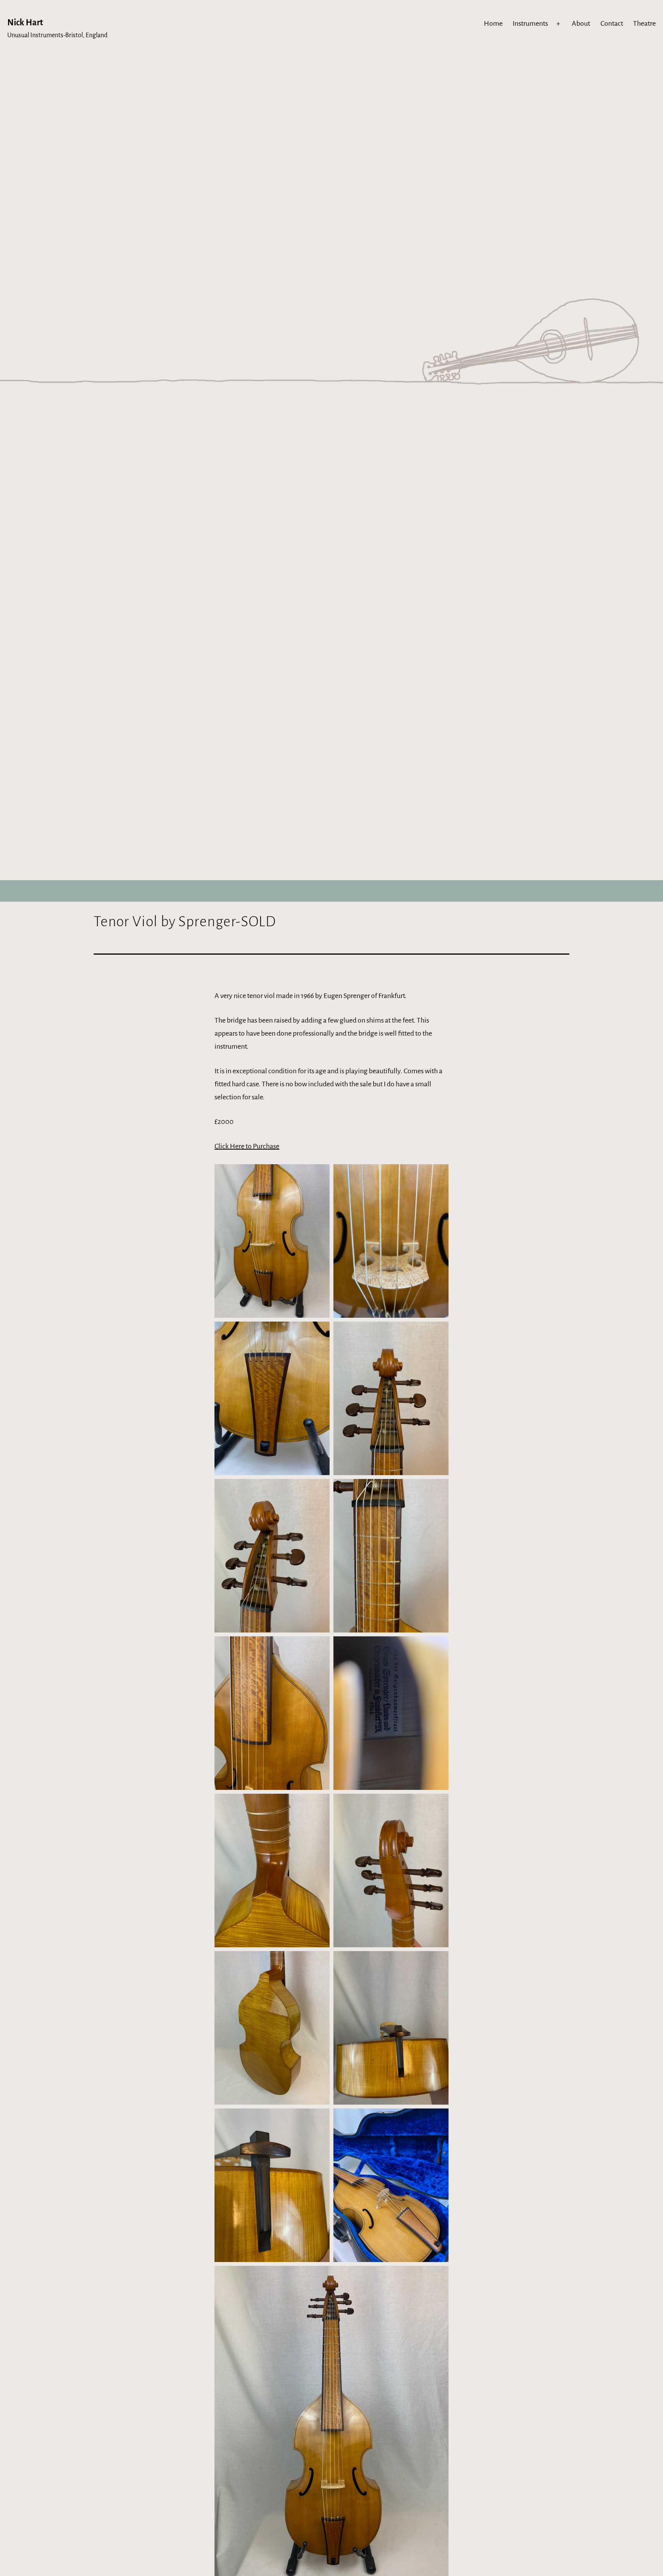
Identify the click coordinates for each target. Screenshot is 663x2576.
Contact (612, 23)
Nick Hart (25, 23)
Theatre (644, 23)
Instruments (530, 23)
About (581, 23)
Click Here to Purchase (247, 1146)
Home (493, 23)
